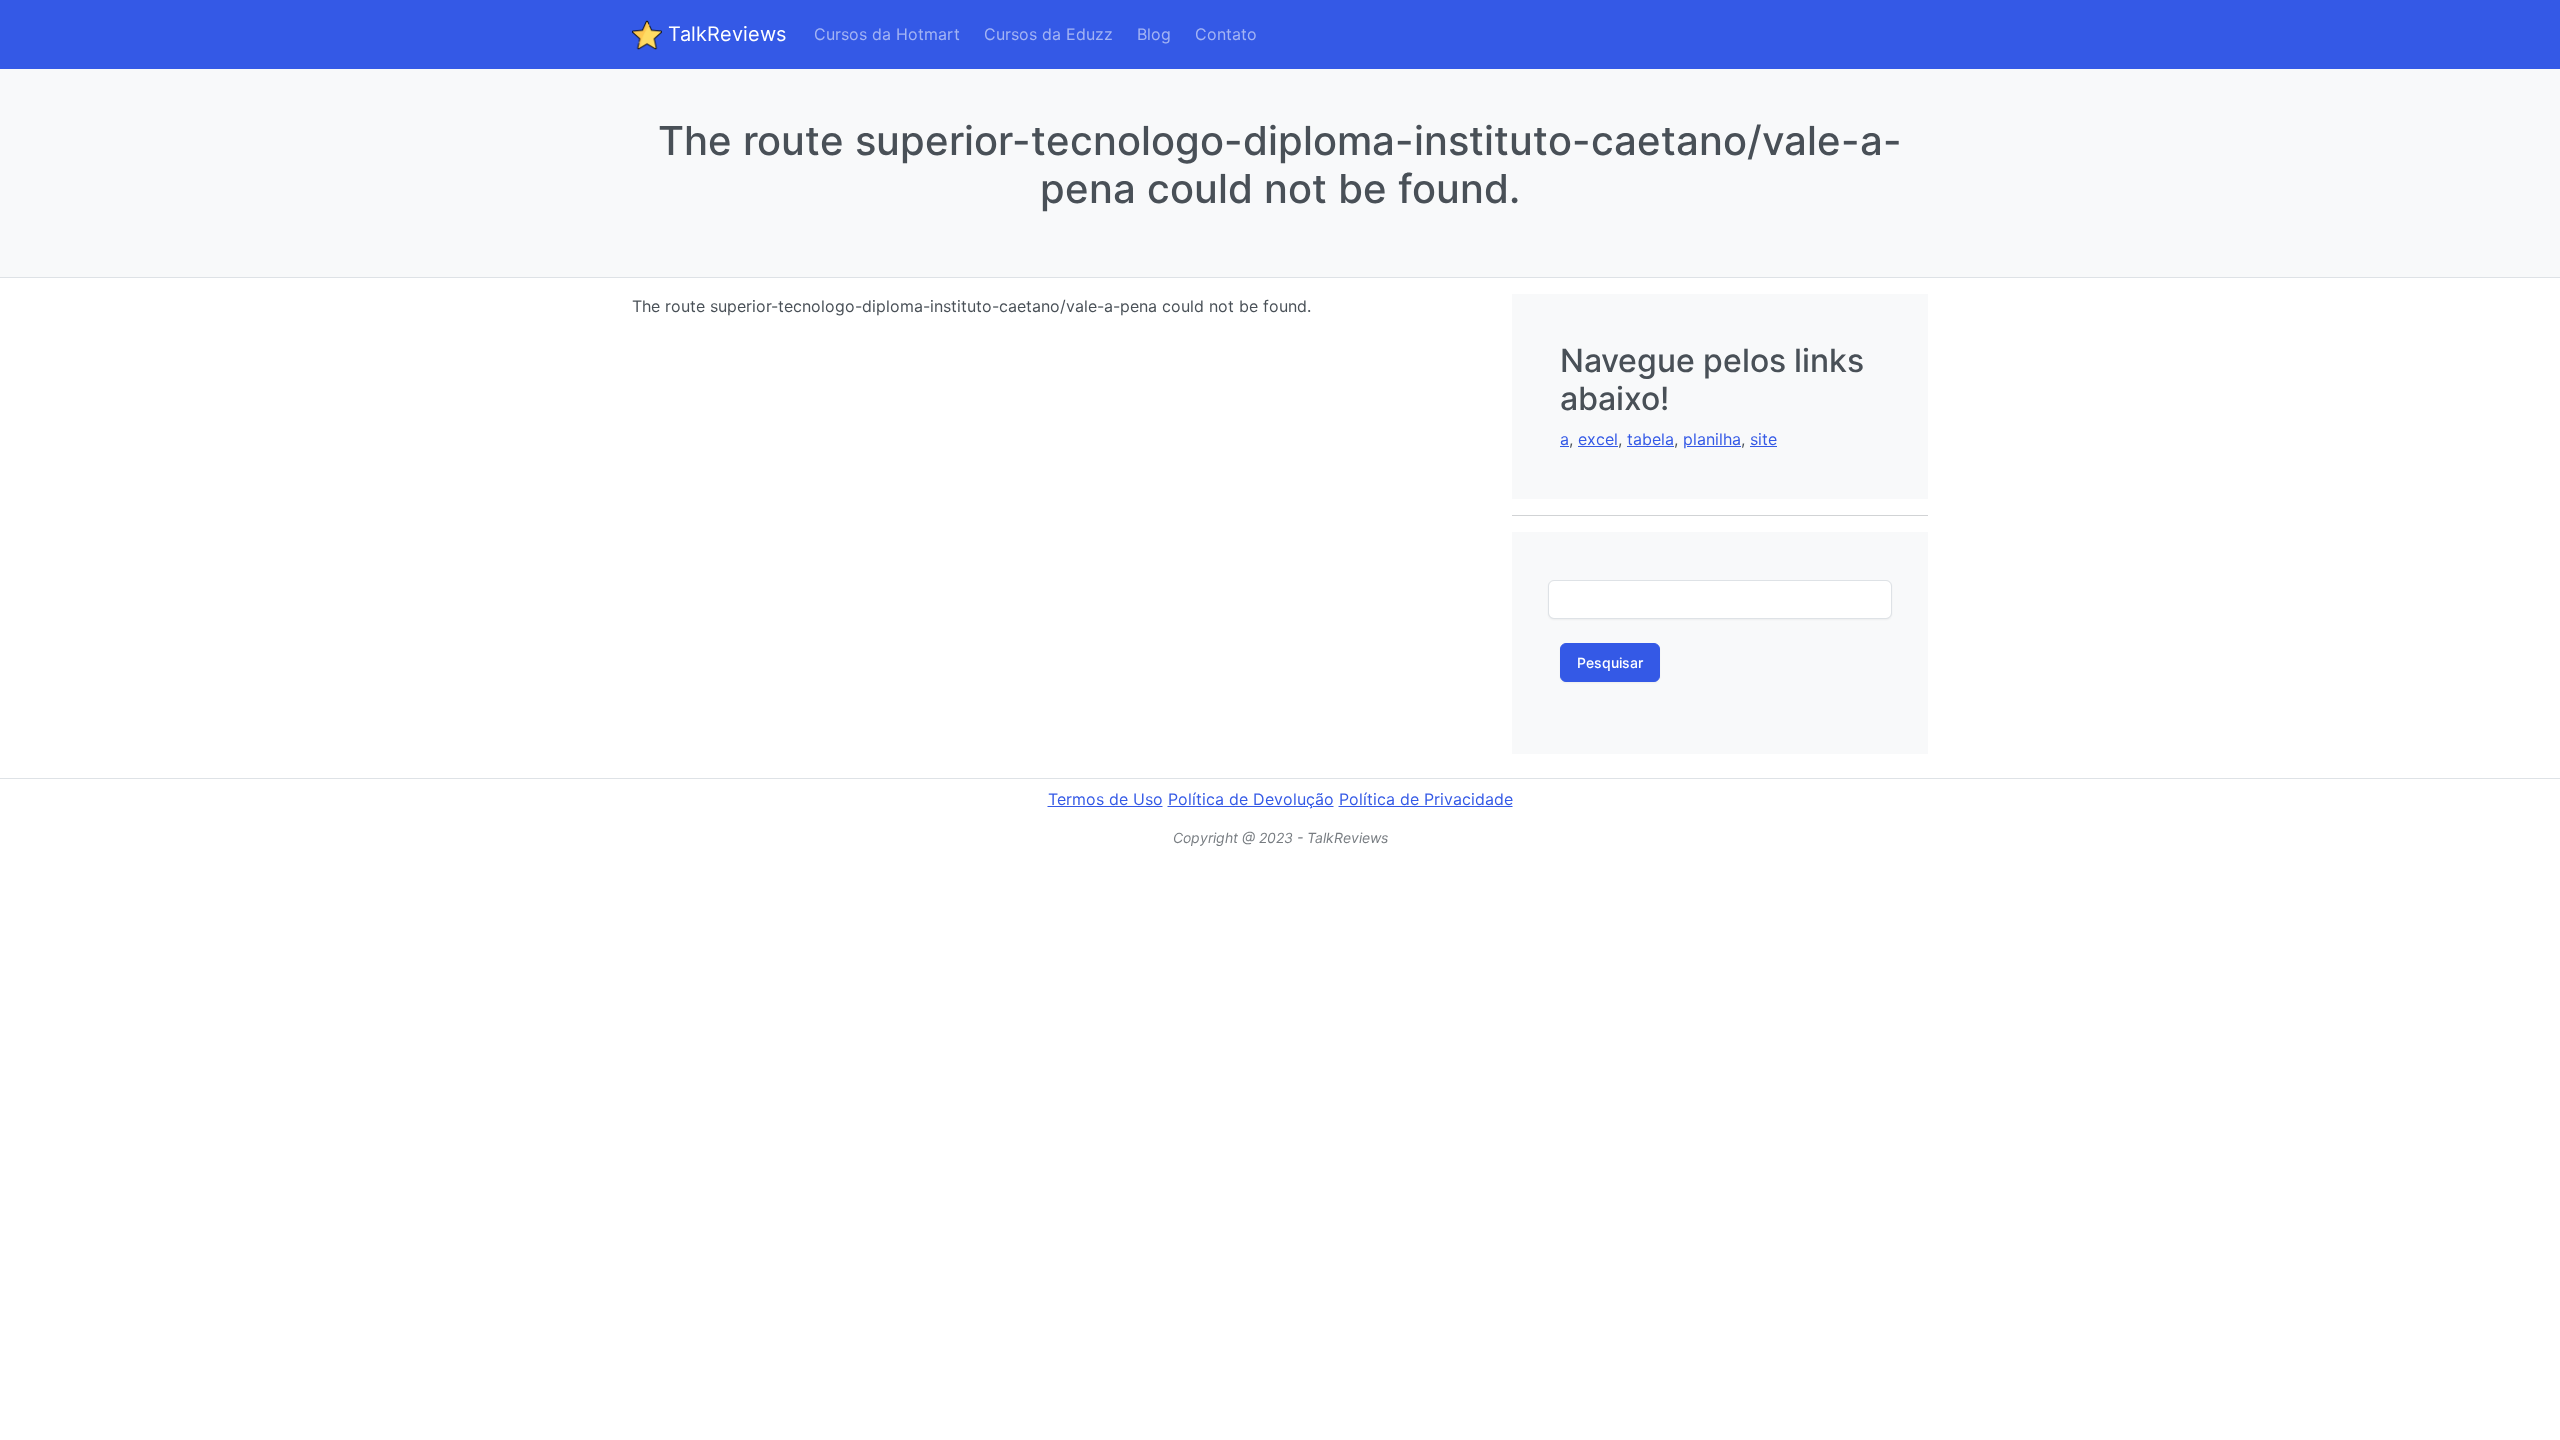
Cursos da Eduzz (1048, 34)
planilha (1712, 439)
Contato (1226, 34)
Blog (1154, 34)
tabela (1650, 439)
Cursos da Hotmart (887, 34)
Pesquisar (1610, 662)
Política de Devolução (1251, 799)
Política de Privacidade (1426, 799)
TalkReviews (724, 34)
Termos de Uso (1105, 799)
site (1763, 439)
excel (1598, 439)
